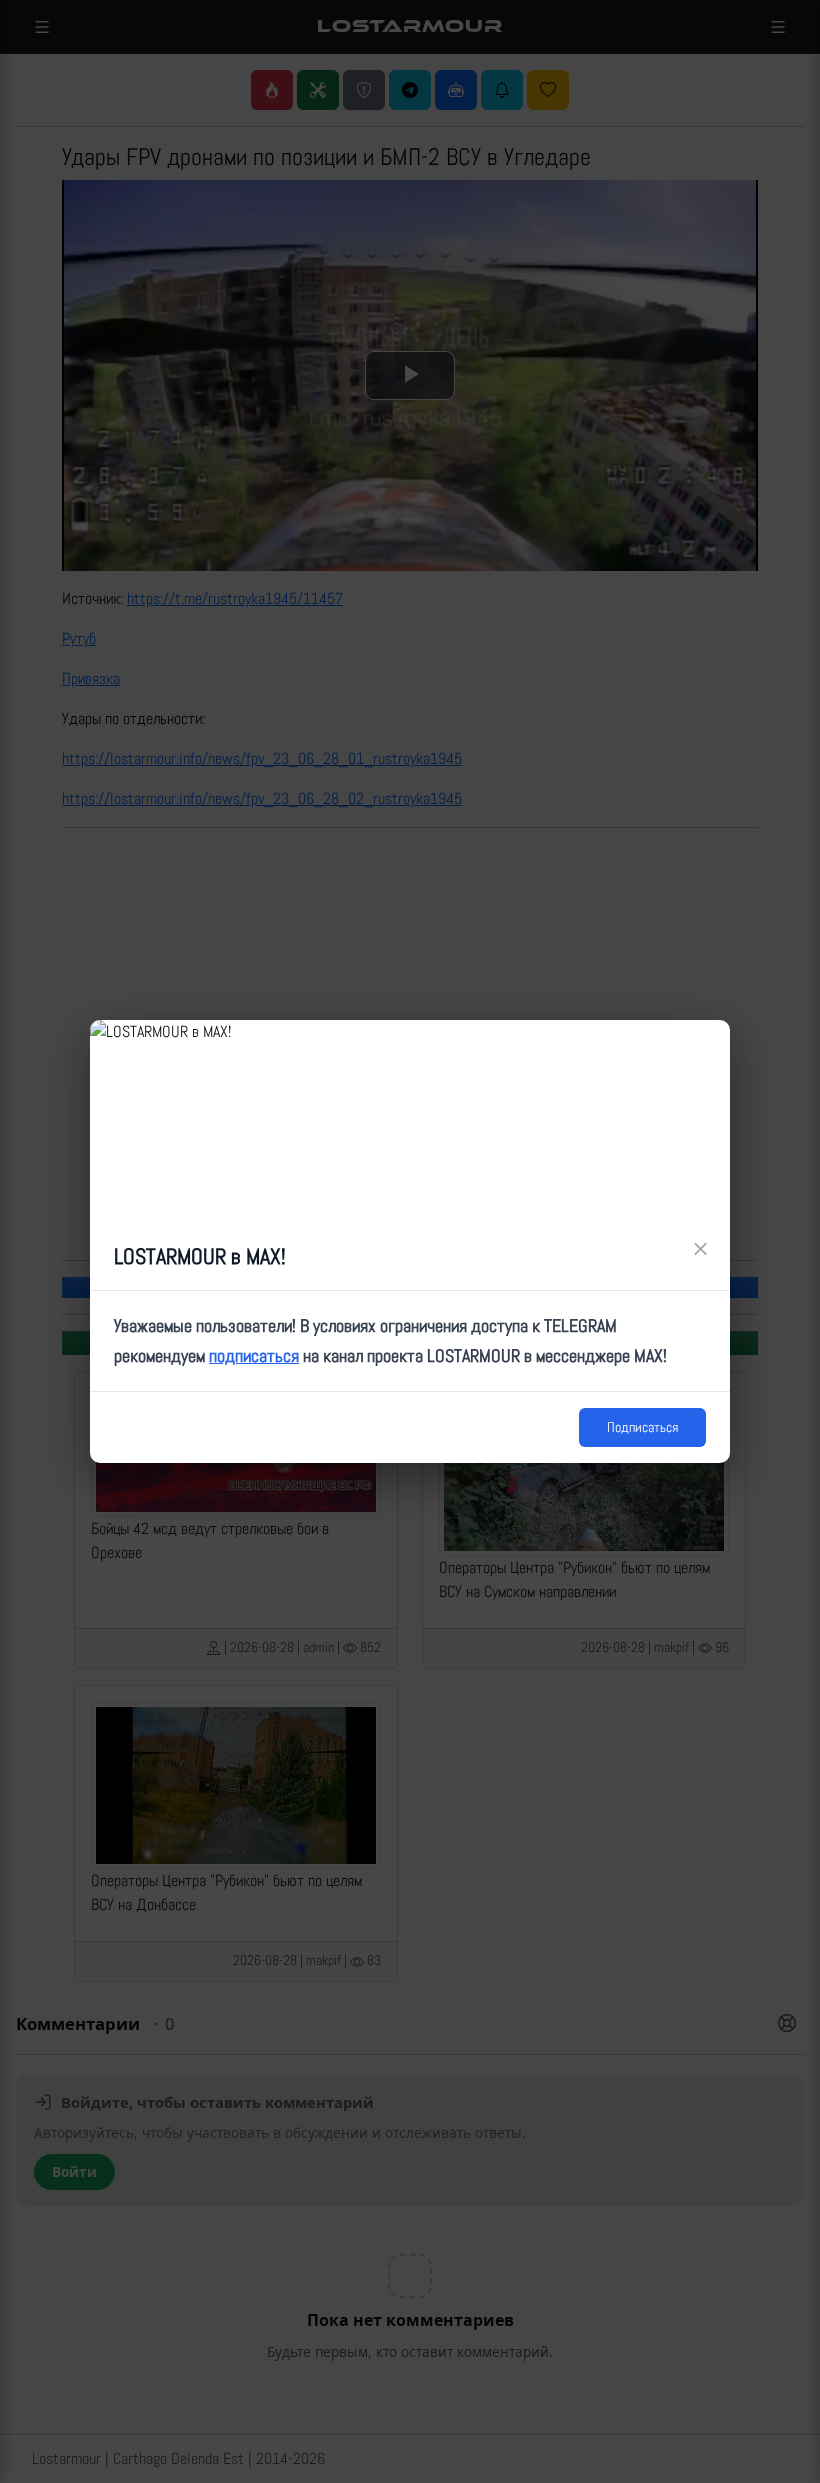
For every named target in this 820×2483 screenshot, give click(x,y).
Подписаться (642, 1427)
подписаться (254, 1355)
